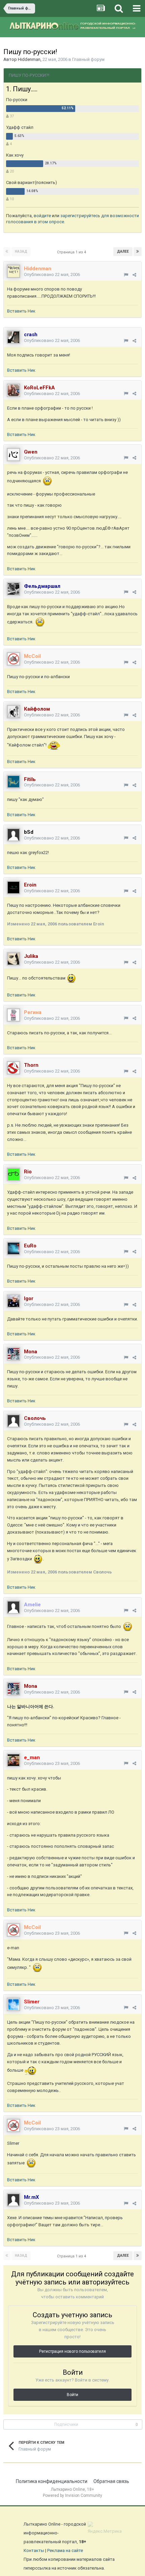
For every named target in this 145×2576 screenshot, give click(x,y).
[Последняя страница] (138, 252)
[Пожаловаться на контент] (126, 275)
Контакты (34, 2550)
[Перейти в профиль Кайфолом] (13, 712)
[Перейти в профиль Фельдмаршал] (13, 589)
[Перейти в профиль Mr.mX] (13, 2200)
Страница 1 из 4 (72, 252)
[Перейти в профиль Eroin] (13, 888)
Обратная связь (111, 2481)
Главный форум (88, 59)
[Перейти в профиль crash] (13, 337)
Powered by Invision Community (72, 2495)
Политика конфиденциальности (52, 2481)
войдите (42, 216)
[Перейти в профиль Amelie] (13, 1607)
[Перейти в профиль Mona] (13, 1354)
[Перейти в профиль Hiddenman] (13, 271)
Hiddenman (29, 59)
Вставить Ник (21, 311)
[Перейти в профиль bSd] (13, 835)
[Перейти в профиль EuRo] (13, 1248)
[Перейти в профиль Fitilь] (13, 782)
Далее (123, 251)
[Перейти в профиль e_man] (13, 1760)
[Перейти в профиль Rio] (13, 1174)
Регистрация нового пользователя (72, 2351)
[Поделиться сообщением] (134, 275)
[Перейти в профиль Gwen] (13, 455)
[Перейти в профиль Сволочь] (13, 1421)
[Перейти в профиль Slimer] (13, 2004)
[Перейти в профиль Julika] (13, 959)
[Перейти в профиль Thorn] (13, 1068)
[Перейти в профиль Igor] (13, 1301)
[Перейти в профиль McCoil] (13, 659)
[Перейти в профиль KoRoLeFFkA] (13, 390)
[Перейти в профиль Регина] (13, 1015)
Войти (72, 2395)
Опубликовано (52, 274)
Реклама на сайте (65, 2550)
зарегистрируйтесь (80, 216)
